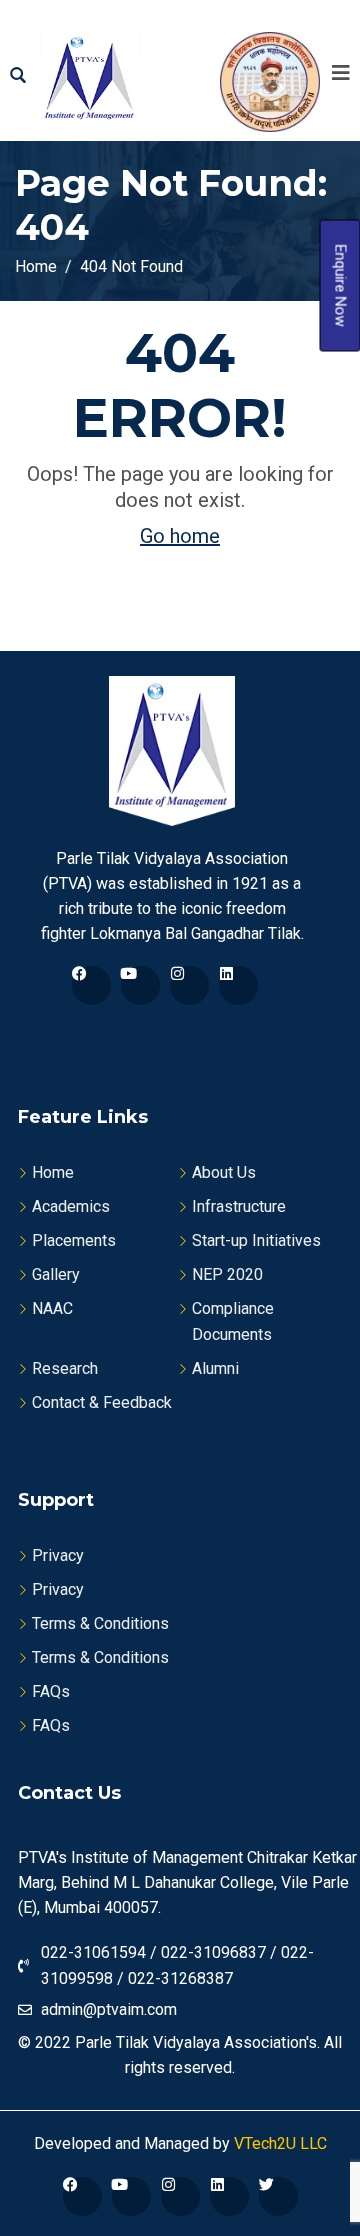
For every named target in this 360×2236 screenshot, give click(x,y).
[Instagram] (189, 985)
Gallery (56, 1274)
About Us (224, 1172)
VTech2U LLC (278, 2143)
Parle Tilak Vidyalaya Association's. (197, 2042)
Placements (74, 1240)
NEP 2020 (227, 1274)
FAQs (51, 1691)
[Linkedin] (238, 985)
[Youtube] (140, 985)
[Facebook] (91, 985)
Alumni (215, 1368)
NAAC (52, 1308)
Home (53, 1172)
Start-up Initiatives (256, 1240)
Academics (71, 1206)
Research (65, 1368)
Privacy (58, 1555)
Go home (180, 536)
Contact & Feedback (102, 1402)
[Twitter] (278, 2196)
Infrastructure (239, 1206)
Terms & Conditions (100, 1623)
